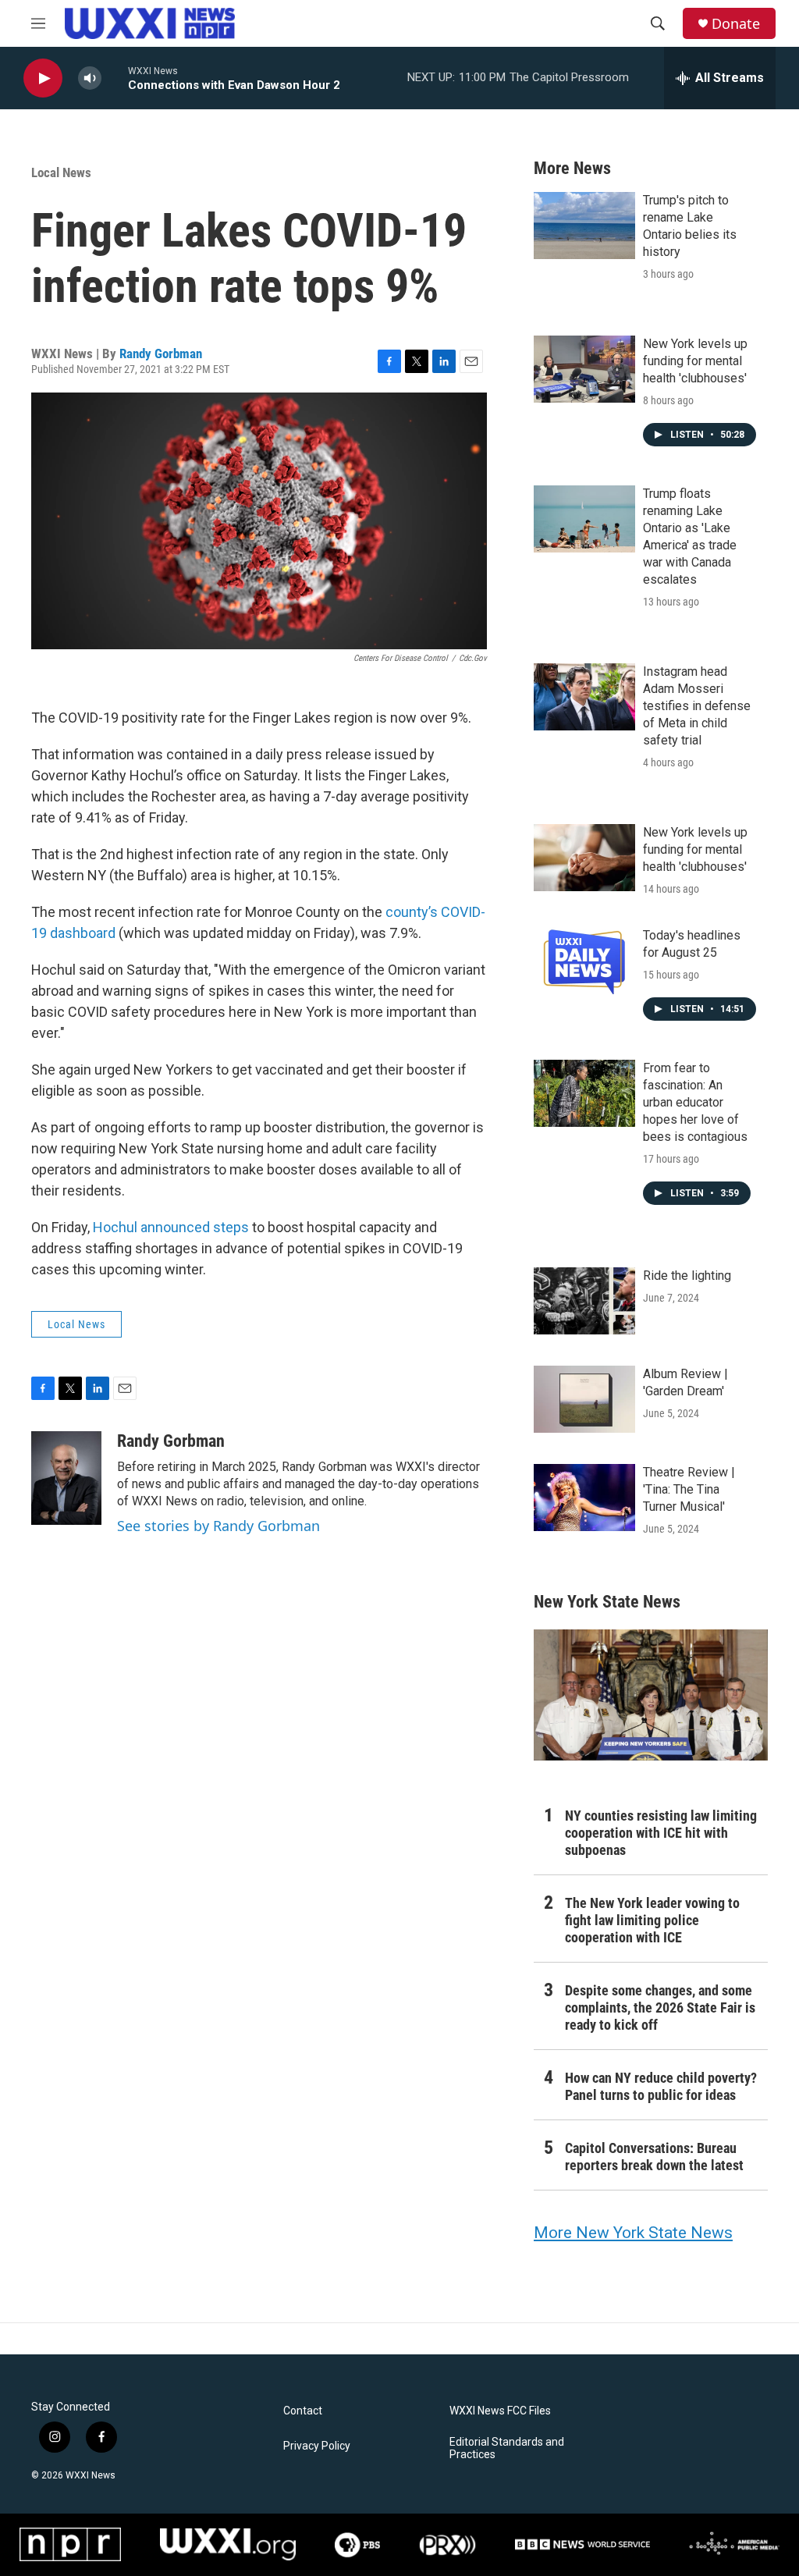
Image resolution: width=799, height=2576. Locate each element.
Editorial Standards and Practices (507, 2448)
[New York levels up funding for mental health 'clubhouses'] (584, 369)
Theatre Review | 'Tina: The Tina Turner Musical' (689, 1489)
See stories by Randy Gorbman (218, 1526)
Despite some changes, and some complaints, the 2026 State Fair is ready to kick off (660, 2008)
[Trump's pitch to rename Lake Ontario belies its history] (584, 226)
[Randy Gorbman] (66, 1478)
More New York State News (633, 2233)
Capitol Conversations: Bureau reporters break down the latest (654, 2157)
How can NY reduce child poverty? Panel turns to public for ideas (661, 2086)
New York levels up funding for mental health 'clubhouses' (695, 361)
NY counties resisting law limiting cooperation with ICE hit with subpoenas (661, 1833)
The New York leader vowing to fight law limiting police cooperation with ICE (652, 1920)
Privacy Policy (317, 2446)
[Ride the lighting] (584, 1301)
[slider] (115, 78)
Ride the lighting (687, 1276)
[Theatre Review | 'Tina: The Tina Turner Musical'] (584, 1498)
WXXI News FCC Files (500, 2411)
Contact (303, 2411)
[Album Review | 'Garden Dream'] (584, 1399)
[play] (43, 78)
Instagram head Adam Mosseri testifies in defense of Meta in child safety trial (697, 706)
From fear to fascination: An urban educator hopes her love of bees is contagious (695, 1102)
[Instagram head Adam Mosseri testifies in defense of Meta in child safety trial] (584, 697)
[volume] (90, 78)
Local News (61, 172)
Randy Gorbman (161, 354)
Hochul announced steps (171, 1227)
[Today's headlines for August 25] (584, 961)
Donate (736, 24)
